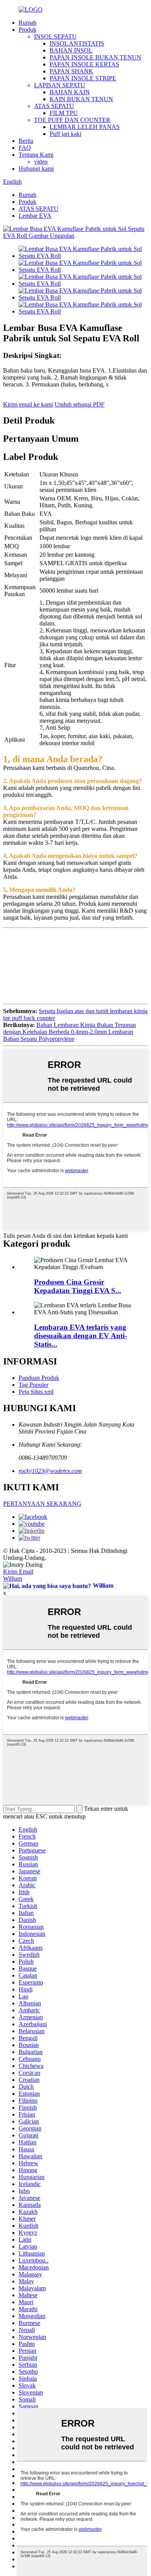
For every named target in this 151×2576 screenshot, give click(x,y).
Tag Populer (33, 1385)
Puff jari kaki (65, 134)
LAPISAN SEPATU (60, 85)
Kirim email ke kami (28, 404)
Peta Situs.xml (36, 1392)
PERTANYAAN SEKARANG (42, 1504)
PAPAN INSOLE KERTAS (84, 64)
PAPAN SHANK (71, 71)
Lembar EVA (35, 216)
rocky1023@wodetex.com (50, 1471)
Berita (26, 141)
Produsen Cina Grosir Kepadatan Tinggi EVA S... (78, 1286)
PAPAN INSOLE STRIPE (83, 78)
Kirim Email (18, 1572)
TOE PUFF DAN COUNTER (72, 120)
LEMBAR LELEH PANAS (85, 127)
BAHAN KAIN (70, 92)
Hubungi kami (36, 169)
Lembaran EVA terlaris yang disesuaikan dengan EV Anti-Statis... (81, 1336)
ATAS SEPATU (54, 106)
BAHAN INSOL (71, 50)
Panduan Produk (39, 1378)
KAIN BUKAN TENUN (81, 99)
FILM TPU (64, 113)
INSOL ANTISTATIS (77, 43)
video (41, 162)
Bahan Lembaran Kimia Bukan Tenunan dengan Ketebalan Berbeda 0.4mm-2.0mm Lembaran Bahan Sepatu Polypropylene (69, 1032)
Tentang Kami (36, 155)
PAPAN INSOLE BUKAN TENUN (95, 57)
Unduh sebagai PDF (80, 404)
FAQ (25, 148)
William (13, 1579)
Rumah (27, 23)
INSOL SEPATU (55, 36)
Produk (27, 30)
